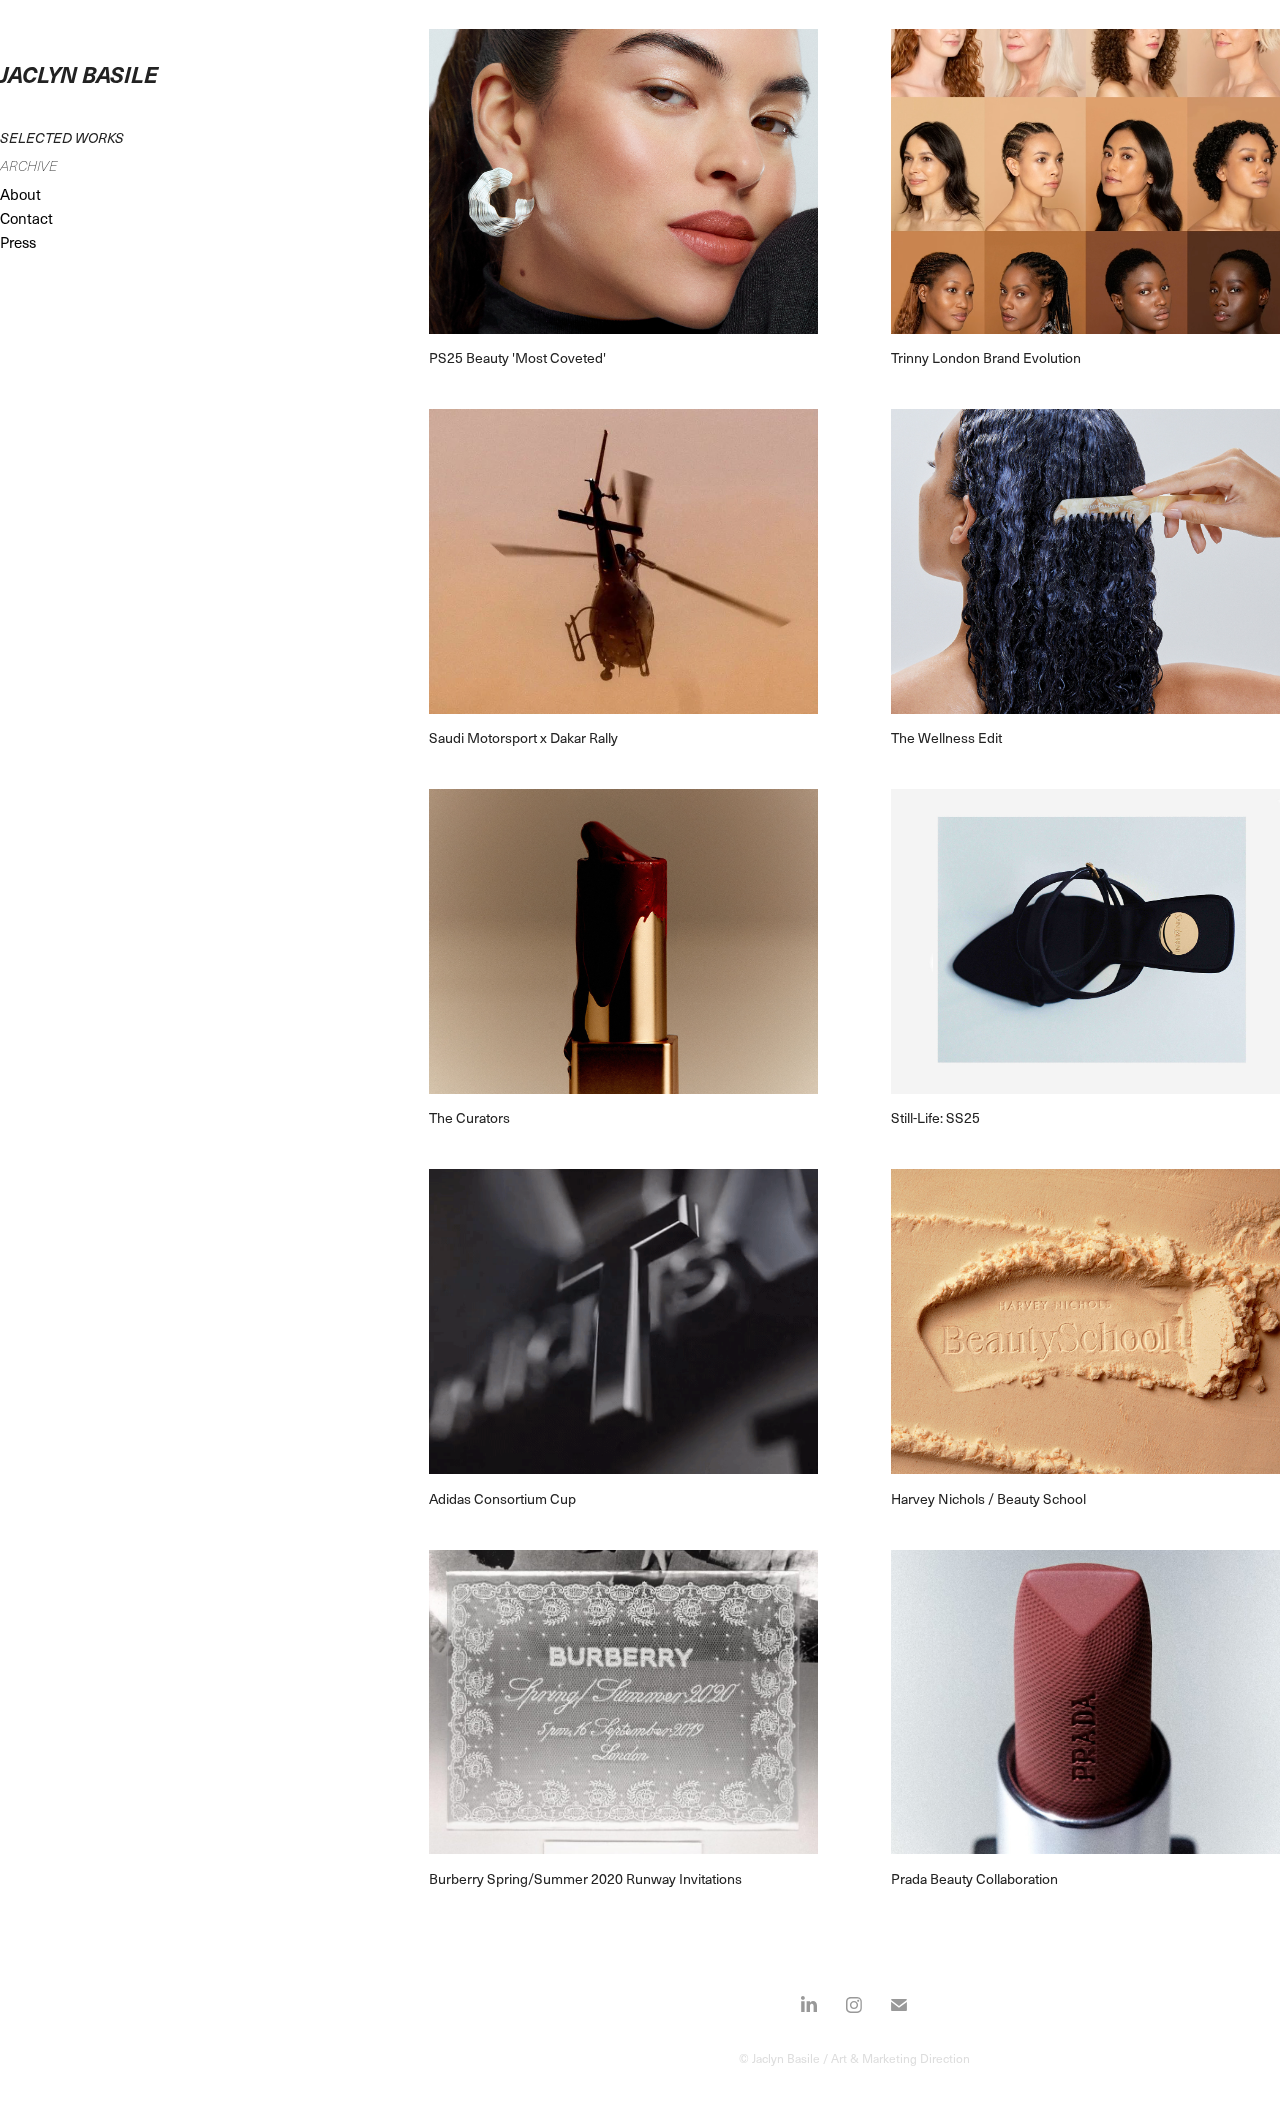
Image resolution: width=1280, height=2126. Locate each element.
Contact (26, 218)
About (20, 194)
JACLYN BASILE (79, 73)
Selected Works (62, 137)
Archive (28, 165)
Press (18, 242)
